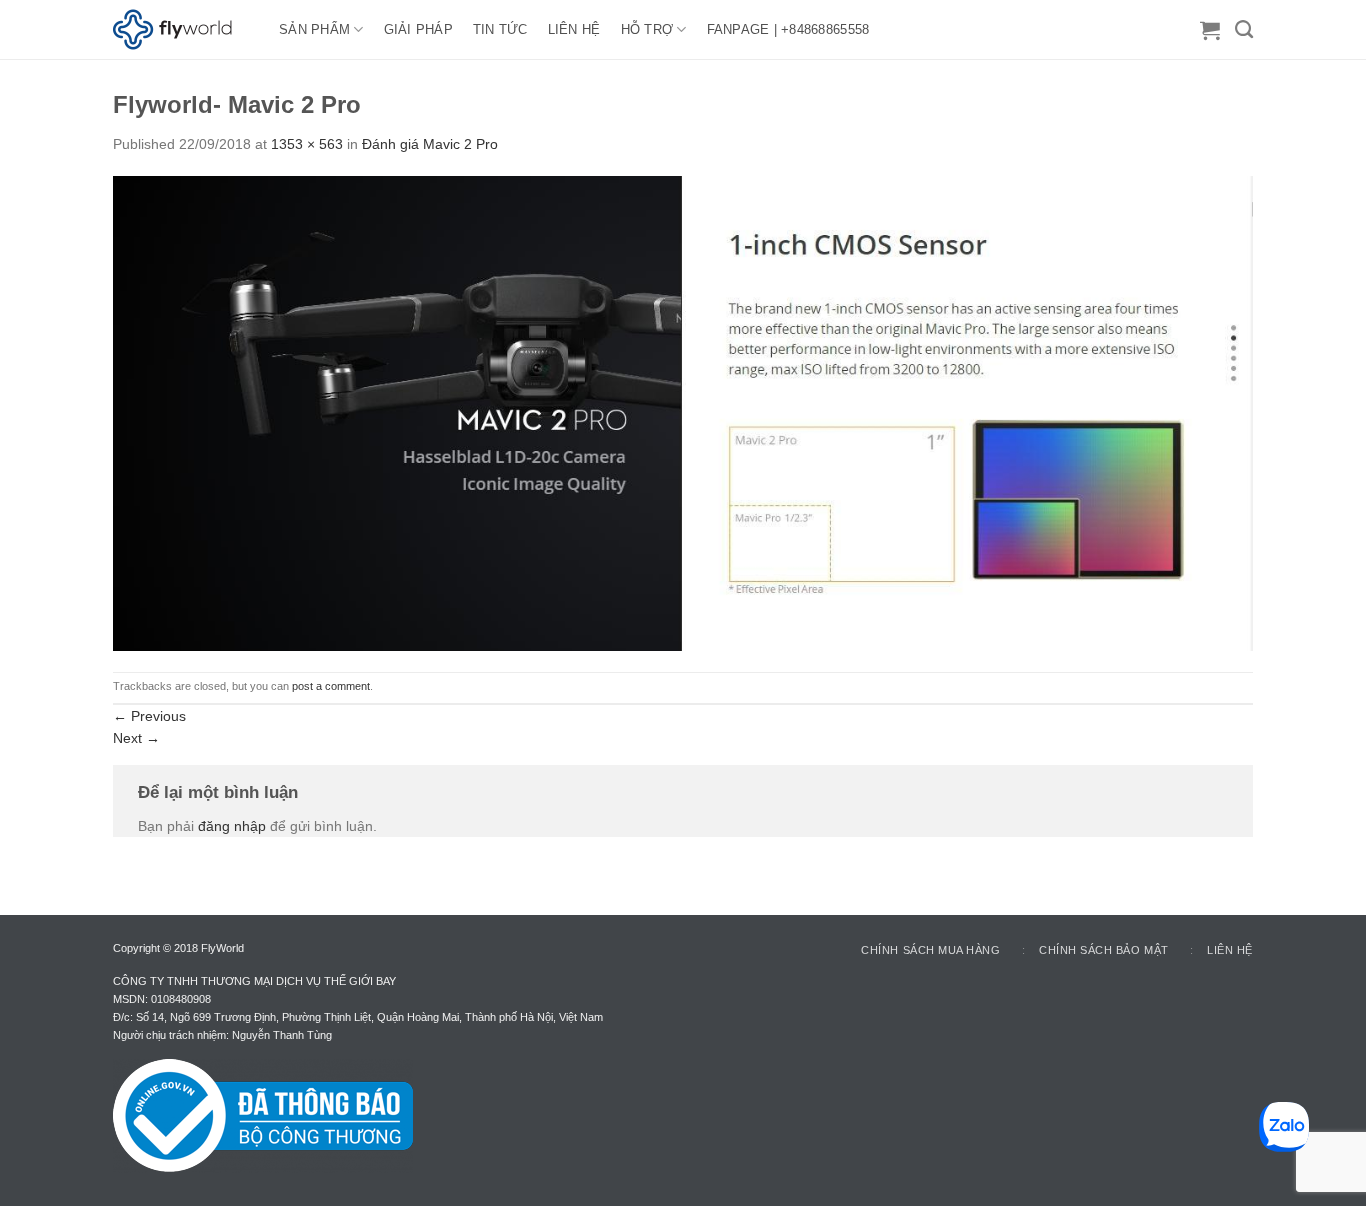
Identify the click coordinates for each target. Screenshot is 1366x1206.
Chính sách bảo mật (1104, 950)
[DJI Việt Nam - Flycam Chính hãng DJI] (181, 30)
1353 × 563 (307, 144)
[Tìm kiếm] (1244, 30)
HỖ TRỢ (647, 29)
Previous (149, 716)
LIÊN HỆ (574, 29)
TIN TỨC (500, 29)
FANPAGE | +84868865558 (788, 29)
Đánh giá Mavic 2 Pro (430, 144)
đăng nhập (232, 826)
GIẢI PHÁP (418, 29)
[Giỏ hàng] (1210, 30)
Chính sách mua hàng (930, 950)
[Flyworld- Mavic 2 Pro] (683, 412)
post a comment (331, 686)
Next (136, 738)
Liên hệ (1230, 950)
